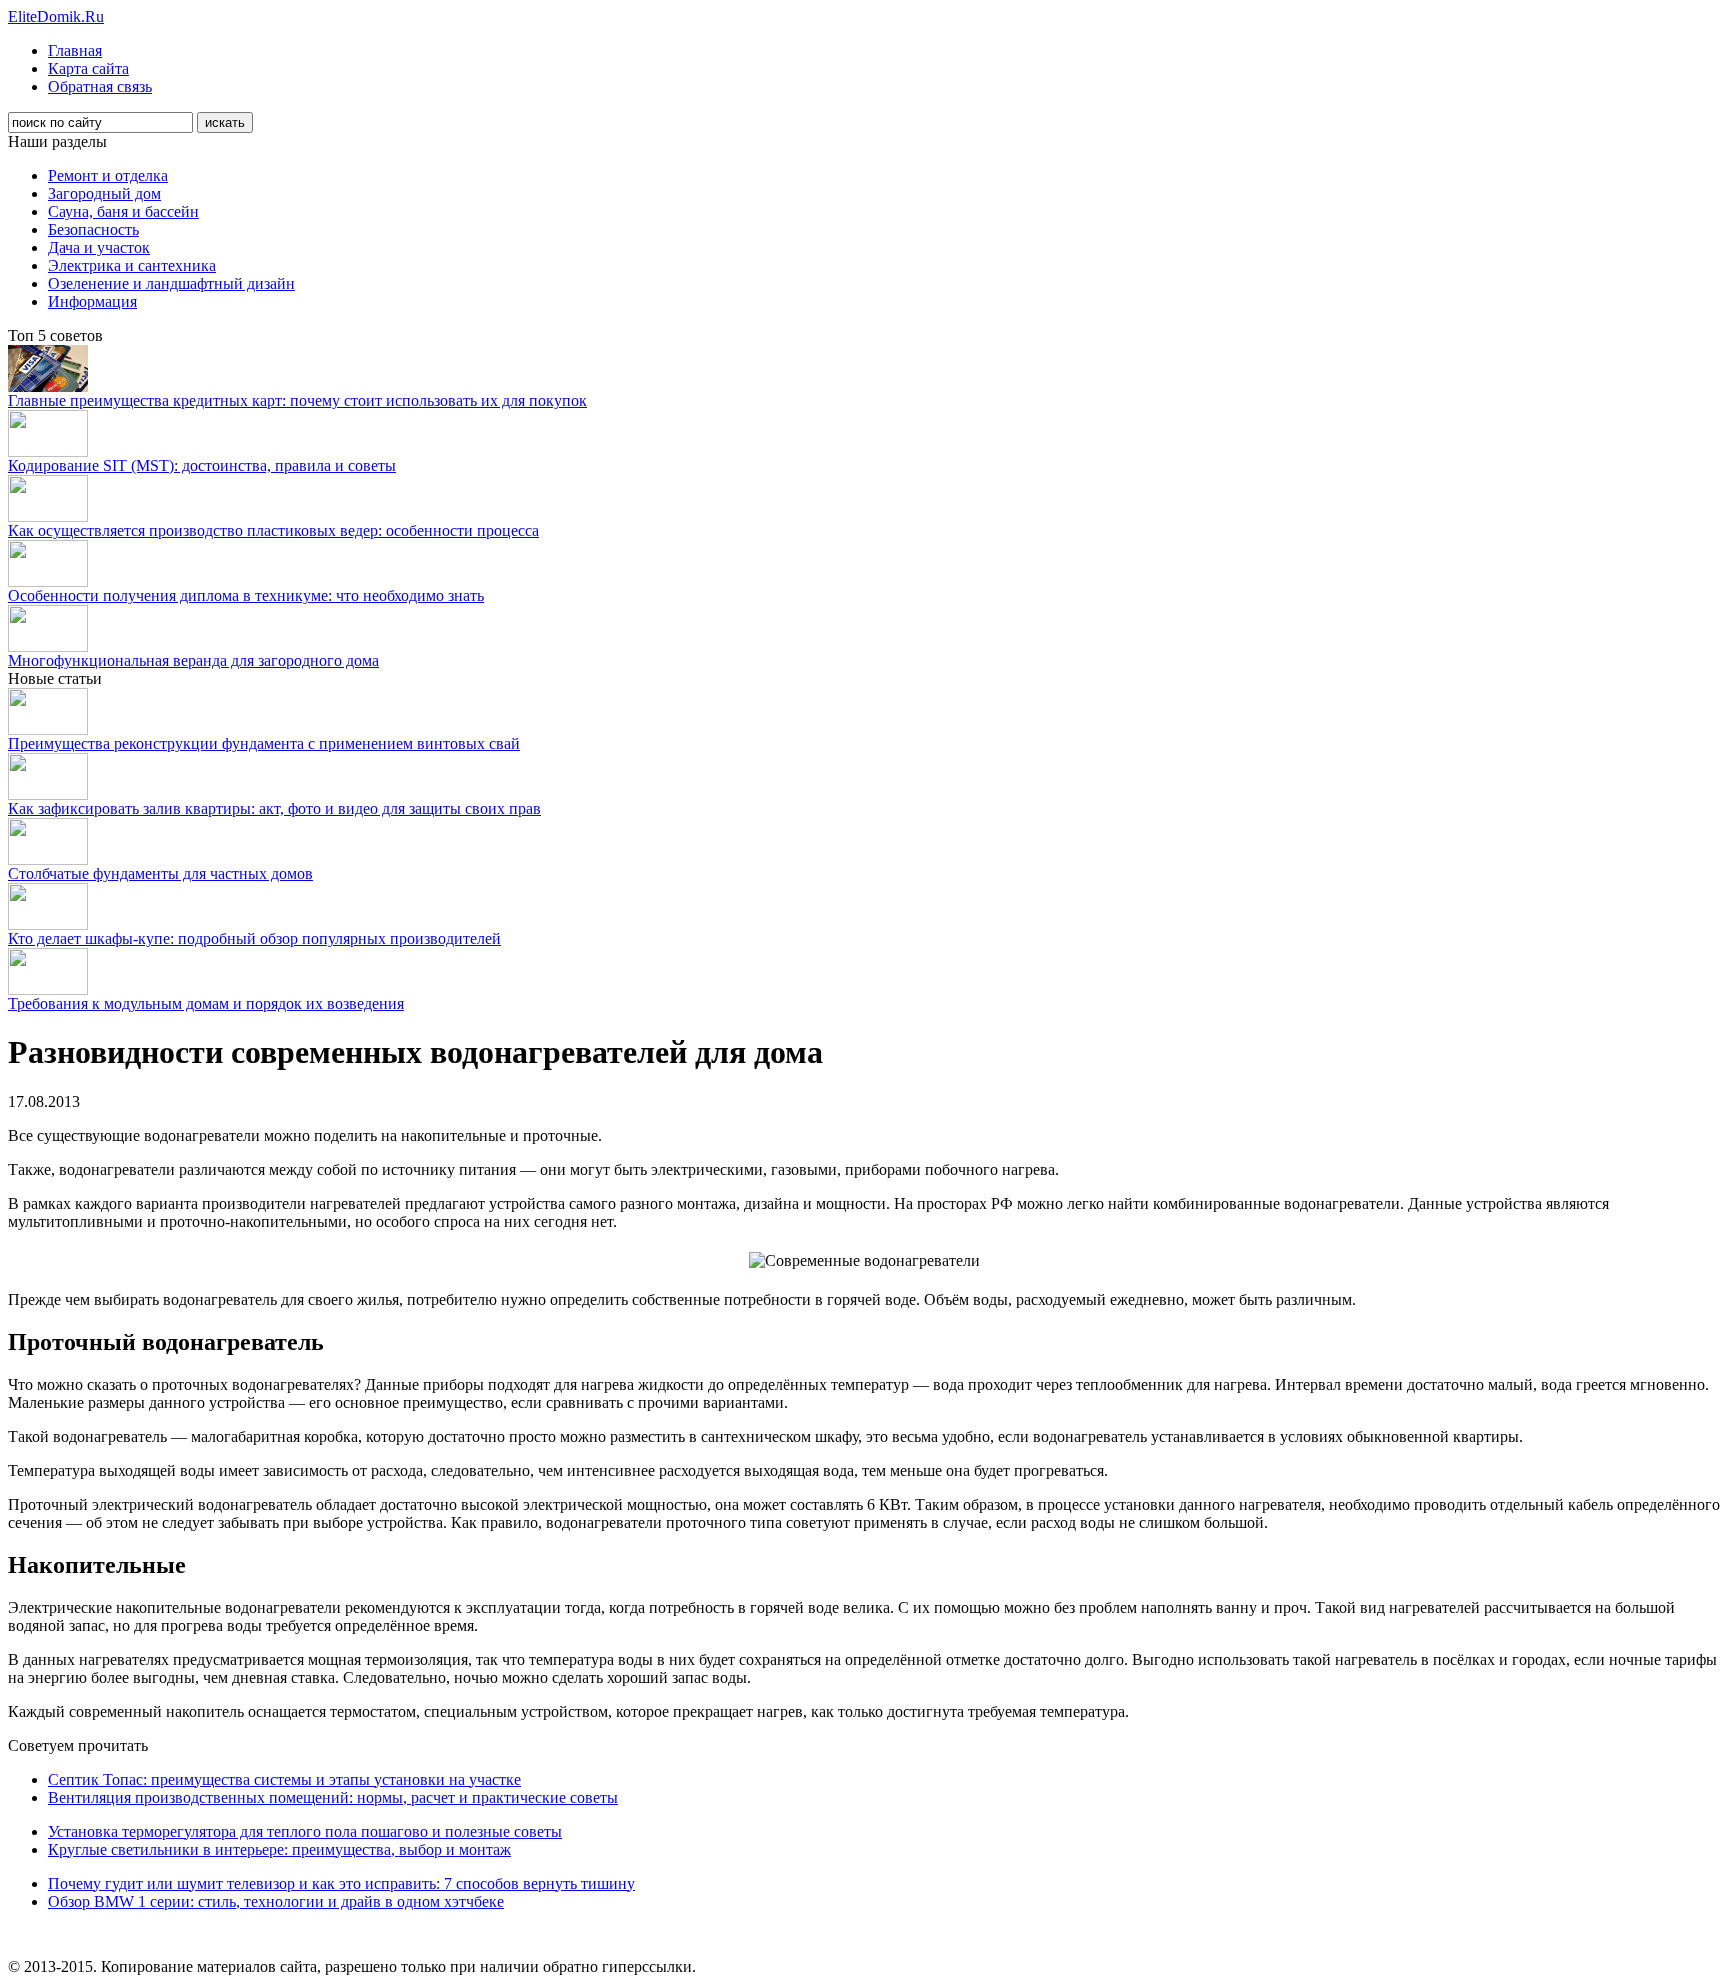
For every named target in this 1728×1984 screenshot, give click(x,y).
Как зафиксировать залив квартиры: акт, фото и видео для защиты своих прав (274, 808)
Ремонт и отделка (108, 175)
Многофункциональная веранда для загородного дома (193, 660)
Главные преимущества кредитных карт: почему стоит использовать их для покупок (297, 400)
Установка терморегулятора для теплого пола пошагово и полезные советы (305, 1831)
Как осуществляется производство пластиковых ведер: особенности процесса (273, 530)
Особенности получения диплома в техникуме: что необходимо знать (246, 595)
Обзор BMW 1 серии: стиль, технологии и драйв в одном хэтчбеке (276, 1901)
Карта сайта (88, 68)
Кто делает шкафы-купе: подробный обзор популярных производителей (254, 938)
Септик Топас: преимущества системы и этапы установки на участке (284, 1779)
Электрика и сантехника (132, 265)
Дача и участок (99, 247)
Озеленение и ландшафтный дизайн (171, 283)
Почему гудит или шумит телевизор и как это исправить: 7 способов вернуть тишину (341, 1883)
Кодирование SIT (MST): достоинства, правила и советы (202, 465)
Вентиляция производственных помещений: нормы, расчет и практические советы (333, 1797)
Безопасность (93, 229)
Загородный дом (104, 193)
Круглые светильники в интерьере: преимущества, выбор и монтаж (279, 1849)
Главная (75, 50)
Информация (92, 301)
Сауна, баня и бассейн (123, 211)
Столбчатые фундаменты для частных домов (160, 873)
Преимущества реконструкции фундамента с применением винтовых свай (264, 743)
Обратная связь (100, 86)
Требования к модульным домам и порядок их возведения (206, 1003)
